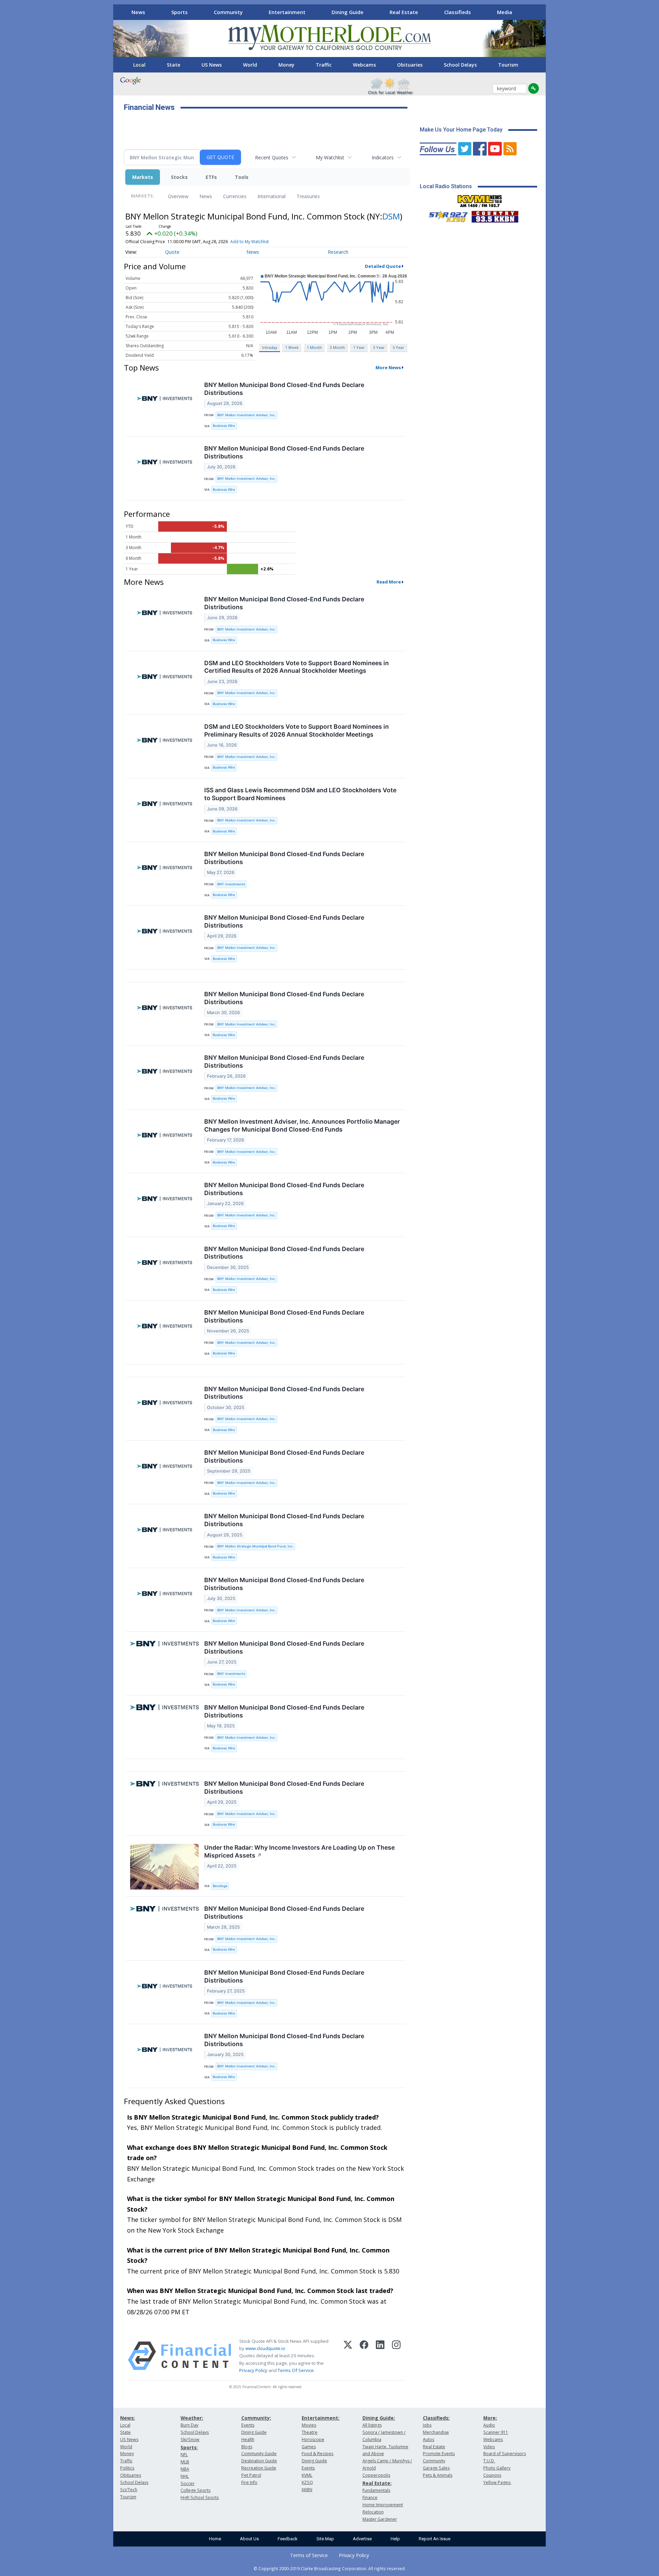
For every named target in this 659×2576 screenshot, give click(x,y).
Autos (429, 2439)
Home (215, 2539)
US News (212, 65)
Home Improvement (383, 2505)
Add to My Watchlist (250, 242)
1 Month (314, 347)
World (250, 65)
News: (128, 2418)
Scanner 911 (496, 2432)
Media (505, 12)
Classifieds (458, 12)
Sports (180, 12)
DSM (391, 216)
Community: (256, 2418)
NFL (184, 2455)
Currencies (235, 196)
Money (286, 65)
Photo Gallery (497, 2468)
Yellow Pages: (497, 2482)
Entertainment (287, 12)
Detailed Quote (383, 266)
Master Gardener (380, 2519)
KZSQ (307, 2482)
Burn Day (189, 2425)
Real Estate (404, 12)
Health (248, 2439)
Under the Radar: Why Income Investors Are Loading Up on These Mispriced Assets (299, 1851)
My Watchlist (330, 157)
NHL (185, 2476)
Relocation (373, 2512)
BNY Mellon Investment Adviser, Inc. (246, 415)
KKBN (307, 2490)
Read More (389, 582)
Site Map (325, 2539)
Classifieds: (436, 2418)
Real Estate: (377, 2483)
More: (490, 2418)
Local (139, 65)
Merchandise (436, 2432)
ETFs (211, 177)
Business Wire (224, 426)
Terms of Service (309, 2555)
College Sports (195, 2490)
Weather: (192, 2418)
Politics (127, 2468)
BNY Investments (231, 884)
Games (309, 2447)
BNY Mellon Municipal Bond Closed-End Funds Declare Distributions (284, 389)
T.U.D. (489, 2461)
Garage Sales (436, 2468)
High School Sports (200, 2498)
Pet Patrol (251, 2475)
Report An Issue (435, 2539)
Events (248, 2425)
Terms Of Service (296, 2370)
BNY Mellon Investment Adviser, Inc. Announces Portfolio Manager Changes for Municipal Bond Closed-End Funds (302, 1125)
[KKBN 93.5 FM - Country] (495, 215)
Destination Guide (259, 2461)
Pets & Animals (438, 2475)
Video (489, 2447)
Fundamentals (376, 2490)
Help (395, 2539)
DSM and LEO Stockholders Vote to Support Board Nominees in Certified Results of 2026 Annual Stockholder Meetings (297, 667)
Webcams (364, 65)
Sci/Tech (129, 2490)
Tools (242, 177)
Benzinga (220, 1886)
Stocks (179, 177)
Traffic (324, 65)
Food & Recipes (317, 2454)
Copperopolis (376, 2475)
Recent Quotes (272, 157)
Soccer (188, 2483)
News (138, 12)
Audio (489, 2425)
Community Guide (259, 2454)
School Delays (460, 65)
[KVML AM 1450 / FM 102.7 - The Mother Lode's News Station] (480, 199)
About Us (249, 2539)
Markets (143, 177)
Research (338, 252)
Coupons (492, 2475)
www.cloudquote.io (265, 2348)
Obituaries (410, 65)
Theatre (310, 2432)
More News (388, 367)
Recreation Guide (259, 2468)
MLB (185, 2462)
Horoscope (313, 2439)
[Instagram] (396, 2356)
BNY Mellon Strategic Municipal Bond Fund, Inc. (255, 1546)
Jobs (427, 2425)
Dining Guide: (379, 2418)
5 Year (398, 347)
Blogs (247, 2447)
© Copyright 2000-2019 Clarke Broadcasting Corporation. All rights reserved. (330, 2568)
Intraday (270, 347)
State (174, 65)
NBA (185, 2469)
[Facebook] (364, 2356)
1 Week (292, 347)
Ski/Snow (190, 2439)
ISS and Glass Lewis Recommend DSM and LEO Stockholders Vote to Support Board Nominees (300, 794)
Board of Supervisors (505, 2454)
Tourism (508, 65)
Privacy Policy (253, 2370)
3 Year (379, 347)
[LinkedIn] (380, 2356)
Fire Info (249, 2482)
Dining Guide (348, 12)
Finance (370, 2498)
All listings (372, 2425)
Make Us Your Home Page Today (461, 130)
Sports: (189, 2447)
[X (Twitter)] (348, 2356)
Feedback (288, 2539)
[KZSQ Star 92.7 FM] (445, 215)
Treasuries (308, 196)
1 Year (359, 347)
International (271, 196)
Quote (172, 252)
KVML (307, 2475)
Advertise (362, 2539)
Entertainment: (321, 2418)
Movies (309, 2425)
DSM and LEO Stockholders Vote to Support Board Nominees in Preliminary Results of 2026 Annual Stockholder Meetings (297, 730)
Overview (178, 196)
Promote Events (439, 2454)
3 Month (337, 347)
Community (228, 12)
